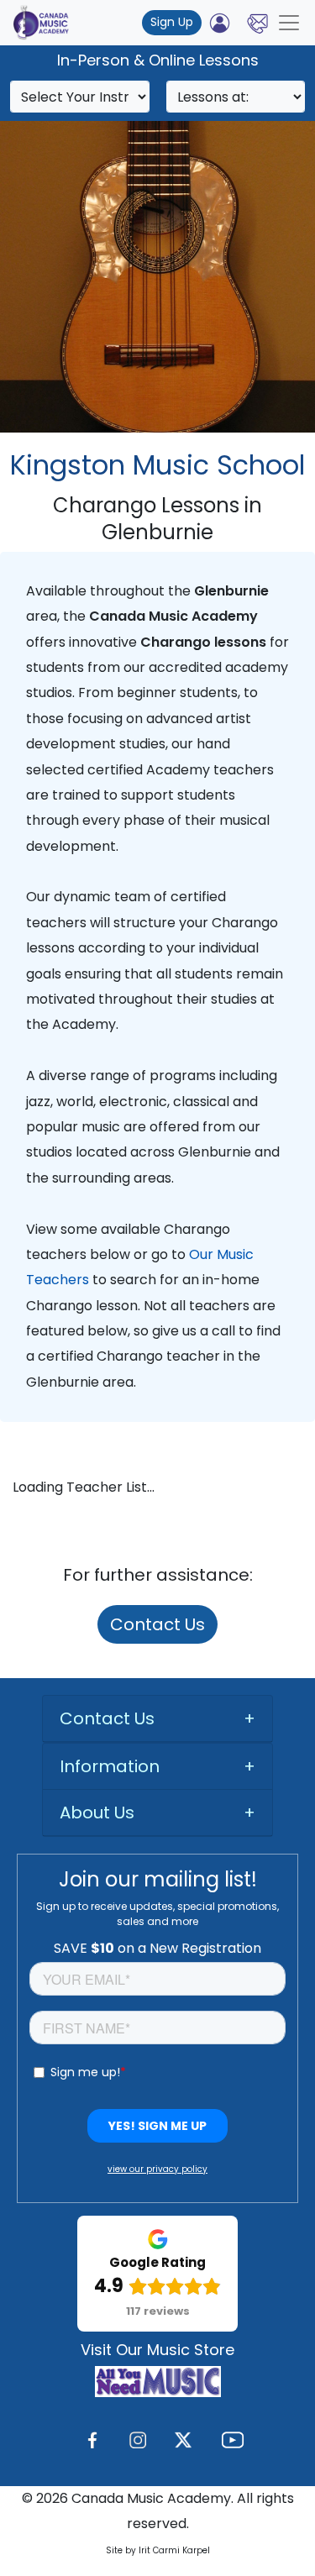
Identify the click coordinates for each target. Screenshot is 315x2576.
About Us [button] (97, 1813)
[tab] (157, 1719)
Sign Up (172, 22)
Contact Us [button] (107, 1718)
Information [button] (110, 1766)
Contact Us (157, 1624)
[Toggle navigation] (289, 23)
